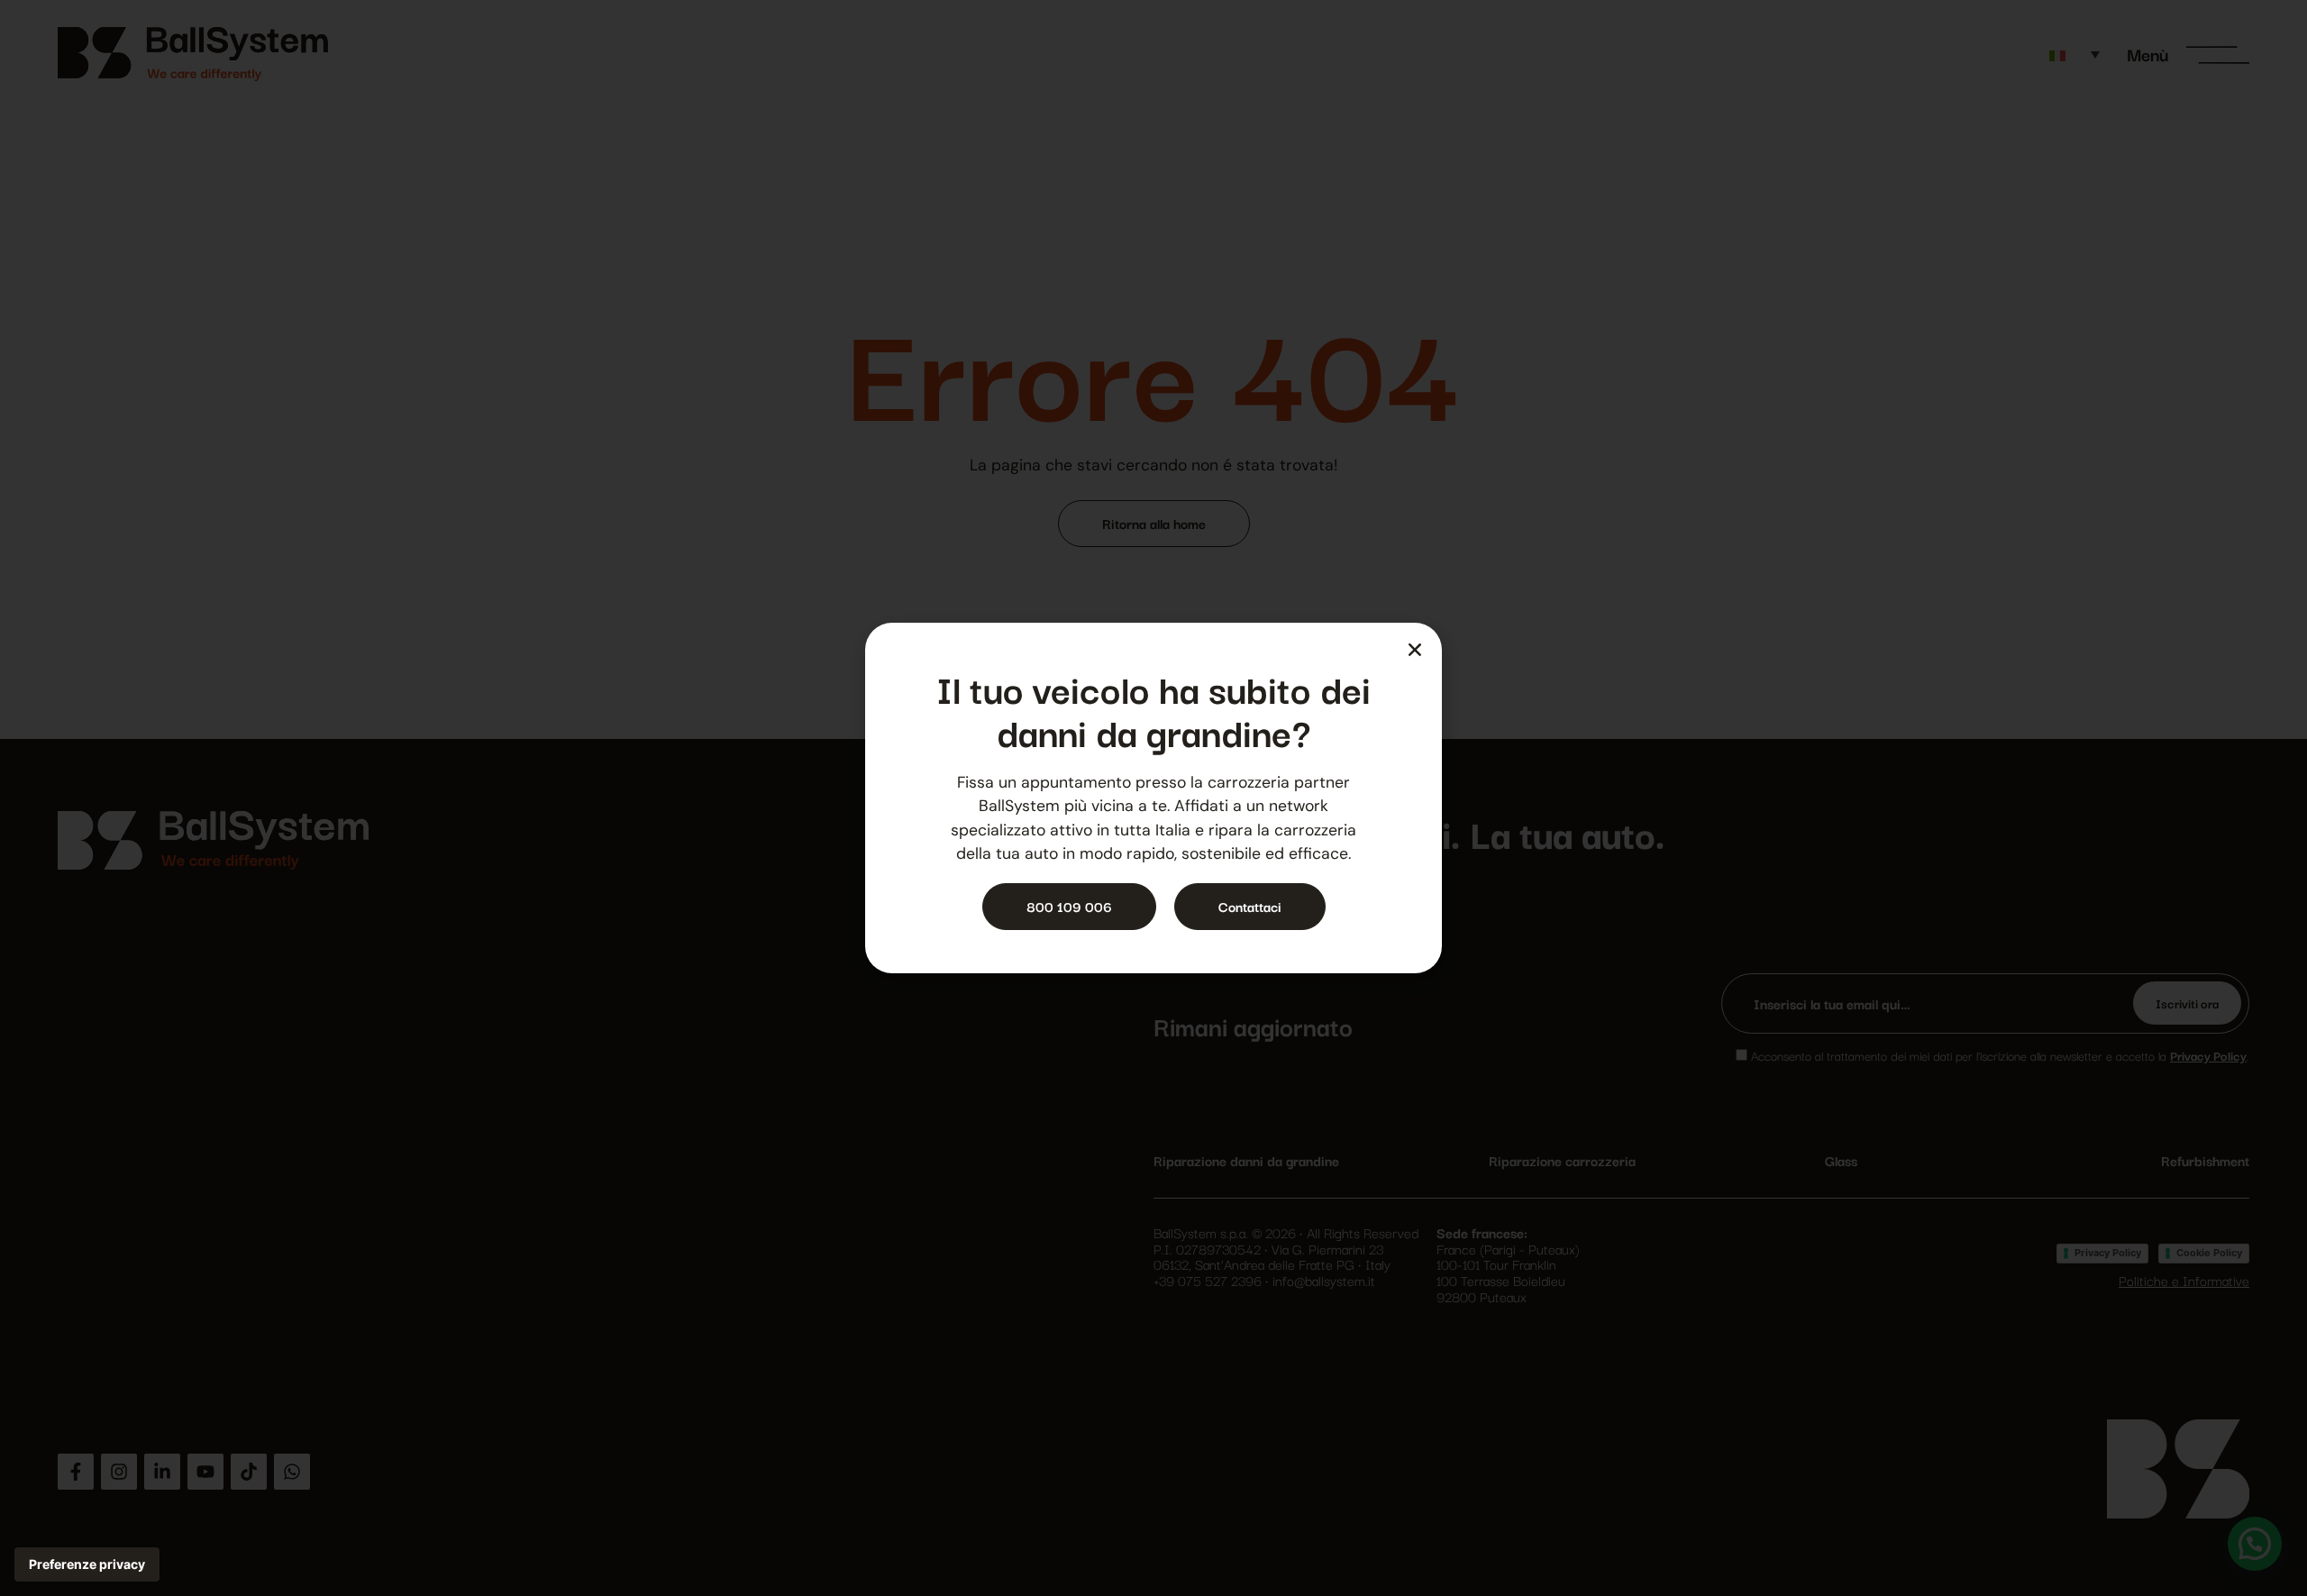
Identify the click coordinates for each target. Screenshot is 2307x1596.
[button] (1415, 650)
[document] (1153, 798)
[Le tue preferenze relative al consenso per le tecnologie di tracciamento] (87, 1564)
